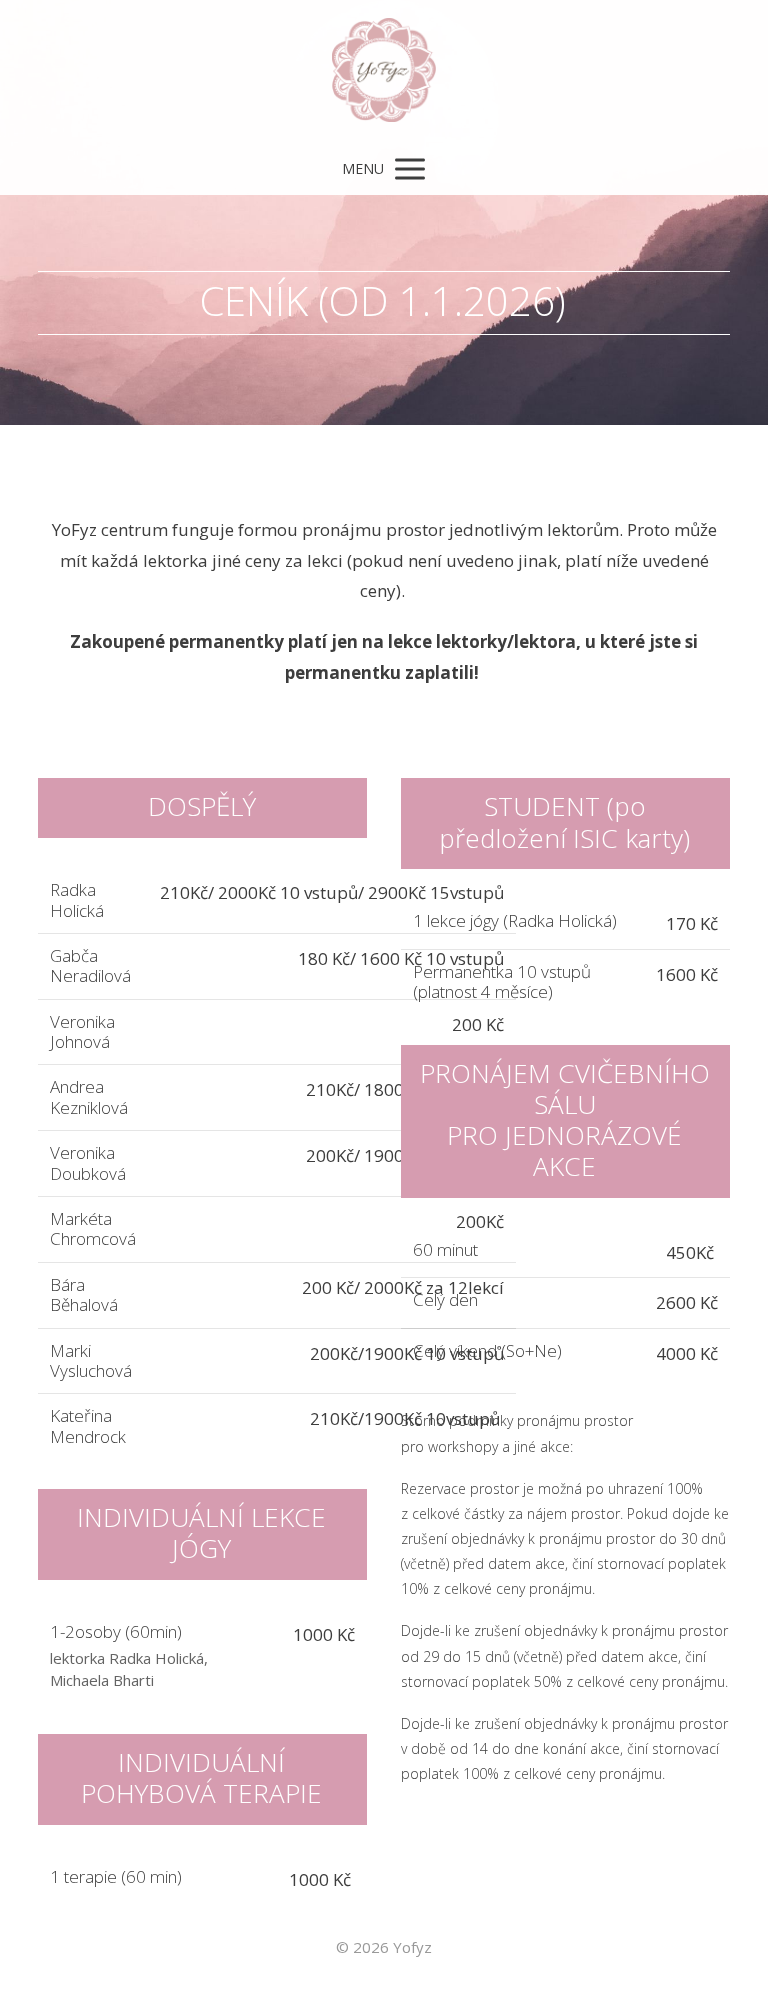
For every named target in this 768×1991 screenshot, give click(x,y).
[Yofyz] (384, 71)
